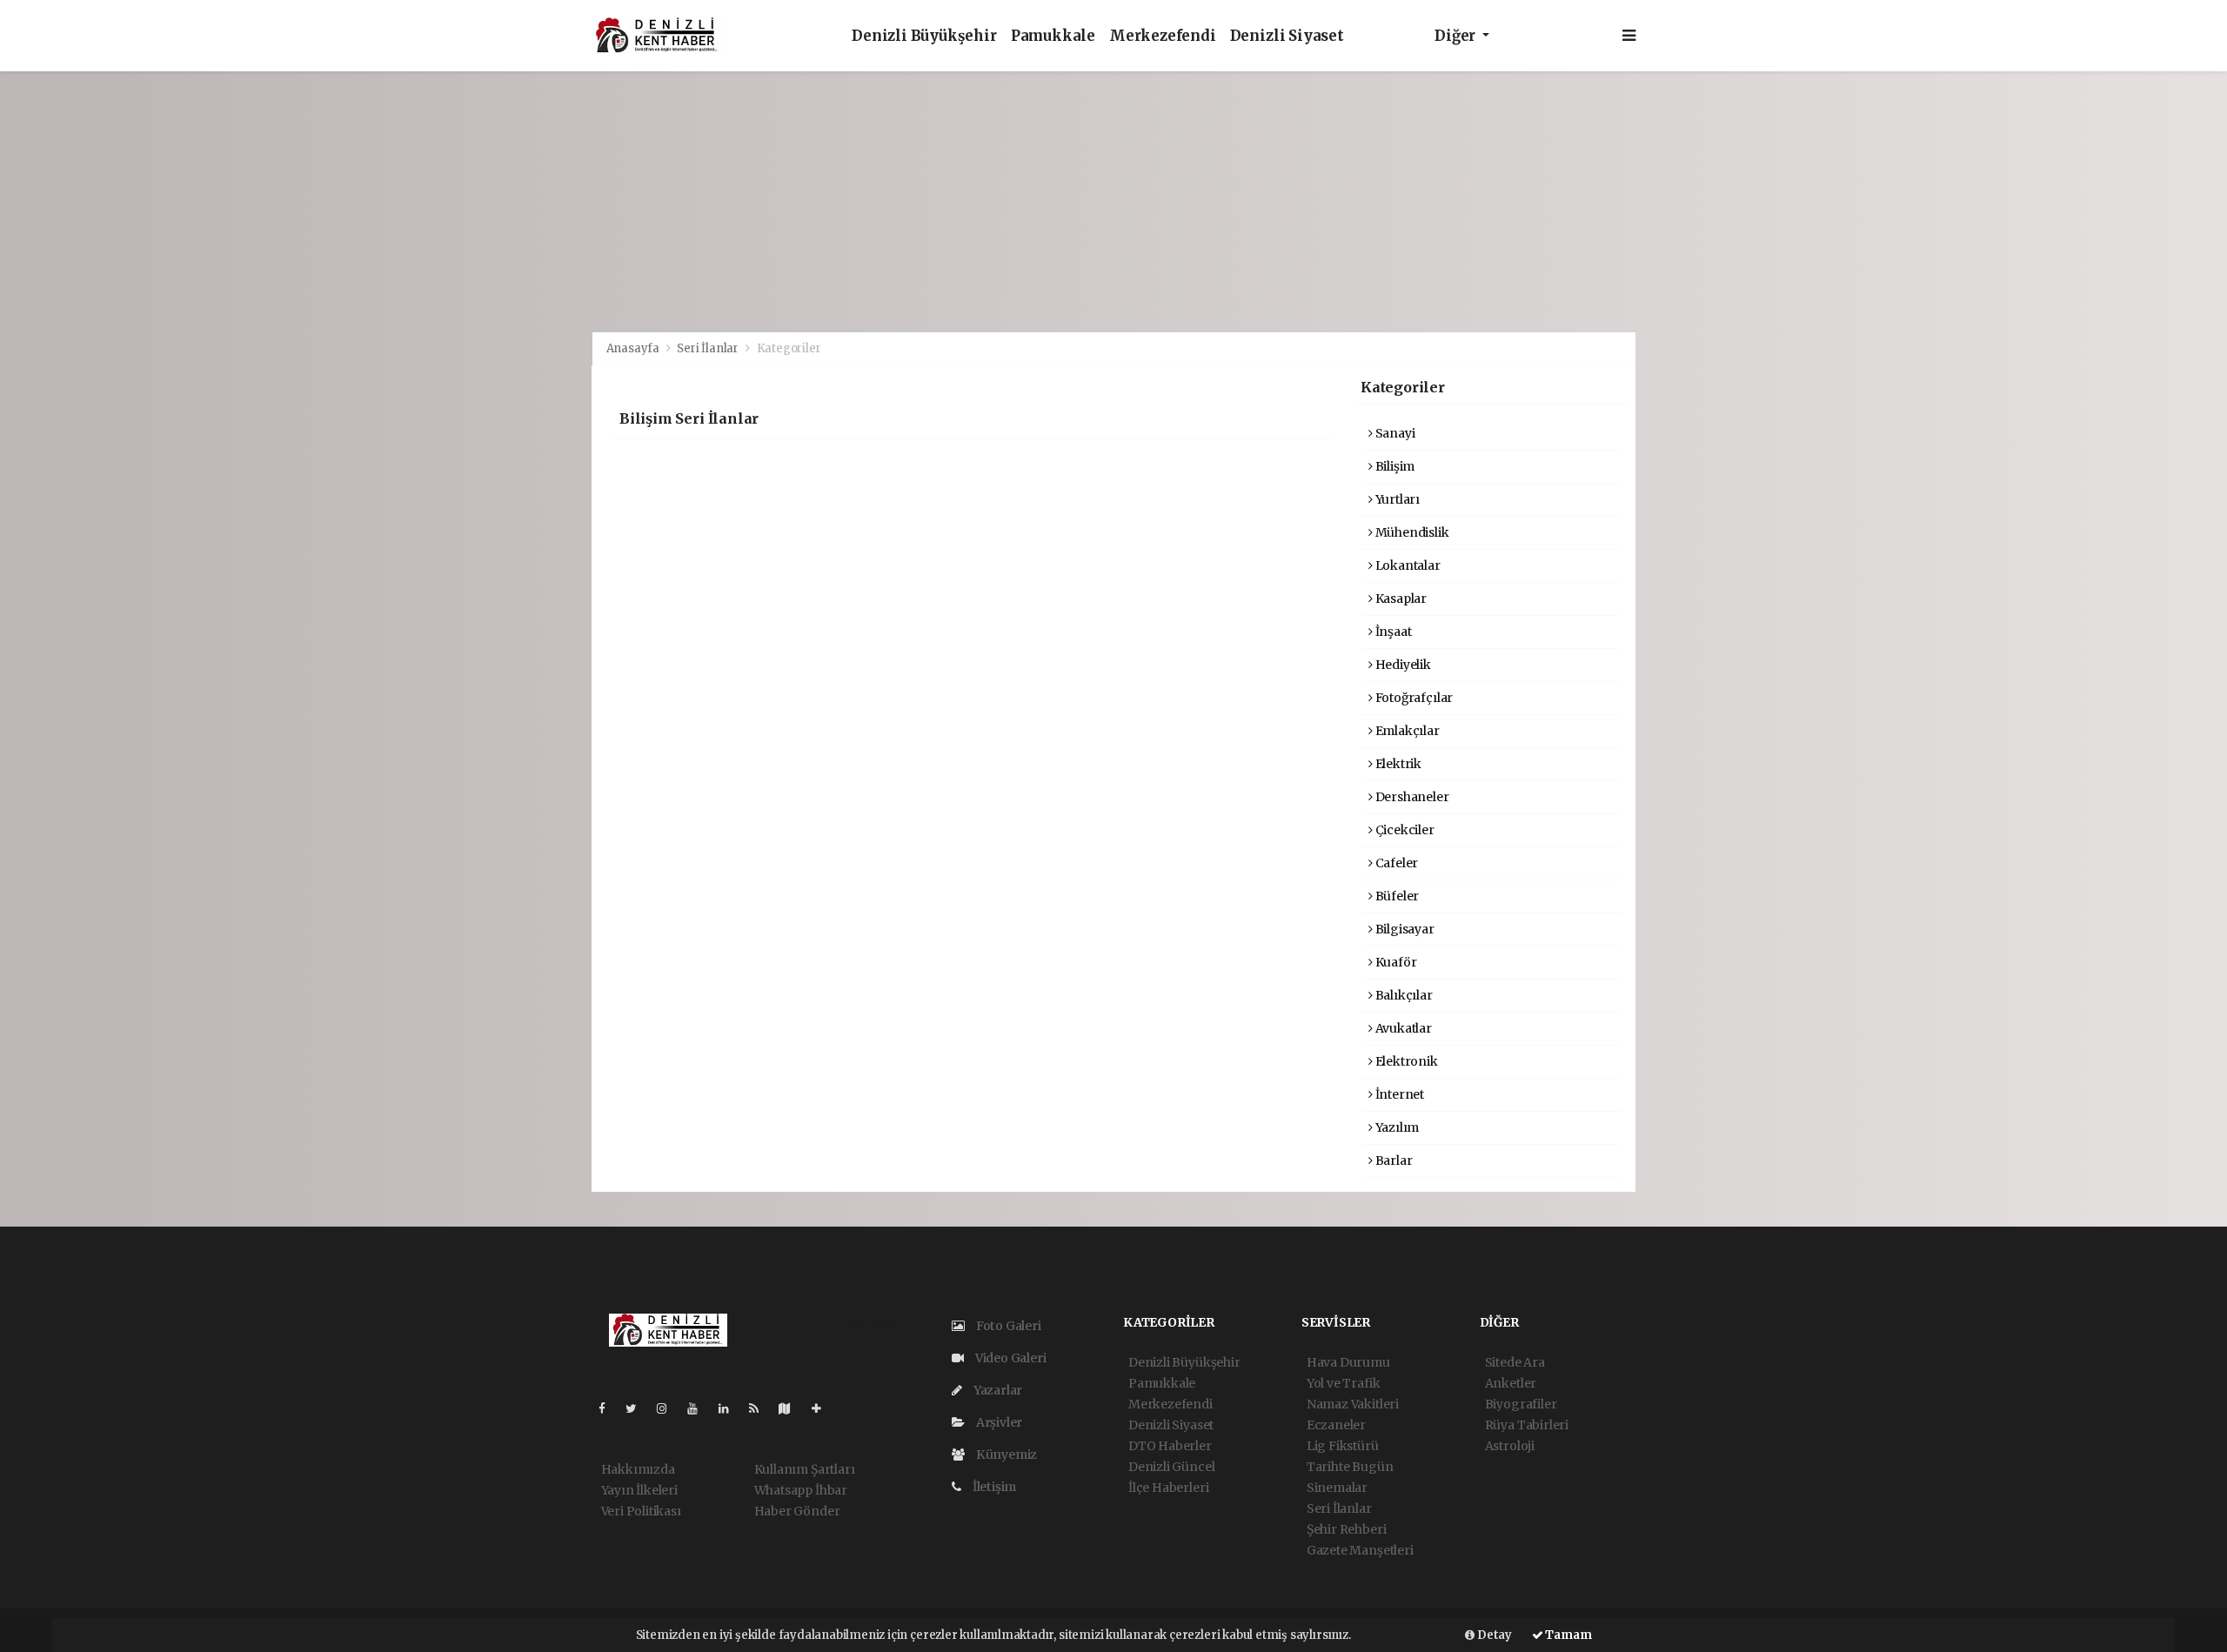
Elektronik (1405, 1061)
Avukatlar (1402, 1028)
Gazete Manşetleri (1360, 1550)
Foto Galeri (1007, 1326)
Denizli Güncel (1171, 1467)
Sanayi (1394, 433)
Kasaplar (1400, 599)
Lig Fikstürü (1343, 1446)
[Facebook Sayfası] (609, 1408)
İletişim (993, 1487)
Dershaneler (1411, 797)
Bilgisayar (1404, 929)
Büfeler (1396, 896)
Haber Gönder (797, 1511)
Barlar (1392, 1160)
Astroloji (1510, 1446)
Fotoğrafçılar (1413, 698)
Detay (1493, 1635)
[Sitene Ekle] (823, 1408)
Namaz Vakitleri (1353, 1404)
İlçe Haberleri (1168, 1488)
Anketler (1511, 1383)
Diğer (1457, 36)
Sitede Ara (1515, 1362)
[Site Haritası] (792, 1408)
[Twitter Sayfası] (638, 1408)
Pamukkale (1053, 36)
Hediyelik (1402, 665)
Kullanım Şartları (805, 1469)
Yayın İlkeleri (639, 1490)
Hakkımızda (638, 1469)
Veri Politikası (641, 1511)
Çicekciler (1404, 830)
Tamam (1568, 1635)
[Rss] (761, 1408)
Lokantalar (1407, 565)
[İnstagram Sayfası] (669, 1408)
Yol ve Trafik (1344, 1383)
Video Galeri (1009, 1358)
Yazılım (1396, 1127)
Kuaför (1394, 962)
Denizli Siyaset (1287, 36)
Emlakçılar (1406, 731)
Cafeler (1395, 863)
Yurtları (1396, 499)
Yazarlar (996, 1390)
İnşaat (1392, 632)
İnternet (1398, 1094)
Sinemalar (1337, 1488)
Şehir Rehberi (1347, 1529)
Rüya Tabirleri (1527, 1425)
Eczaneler (1336, 1425)
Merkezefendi (1163, 36)
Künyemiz (1005, 1455)
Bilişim (1394, 466)
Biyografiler (1521, 1404)
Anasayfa (634, 348)
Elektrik (1397, 764)
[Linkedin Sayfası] (731, 1408)
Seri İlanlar (708, 348)
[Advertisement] (1113, 202)
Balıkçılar (1403, 995)
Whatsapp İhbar (801, 1490)
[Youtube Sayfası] (699, 1408)
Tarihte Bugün (1350, 1467)
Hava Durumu (1348, 1362)
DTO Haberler (1170, 1446)
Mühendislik (1411, 532)
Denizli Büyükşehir (924, 36)
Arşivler (998, 1422)
